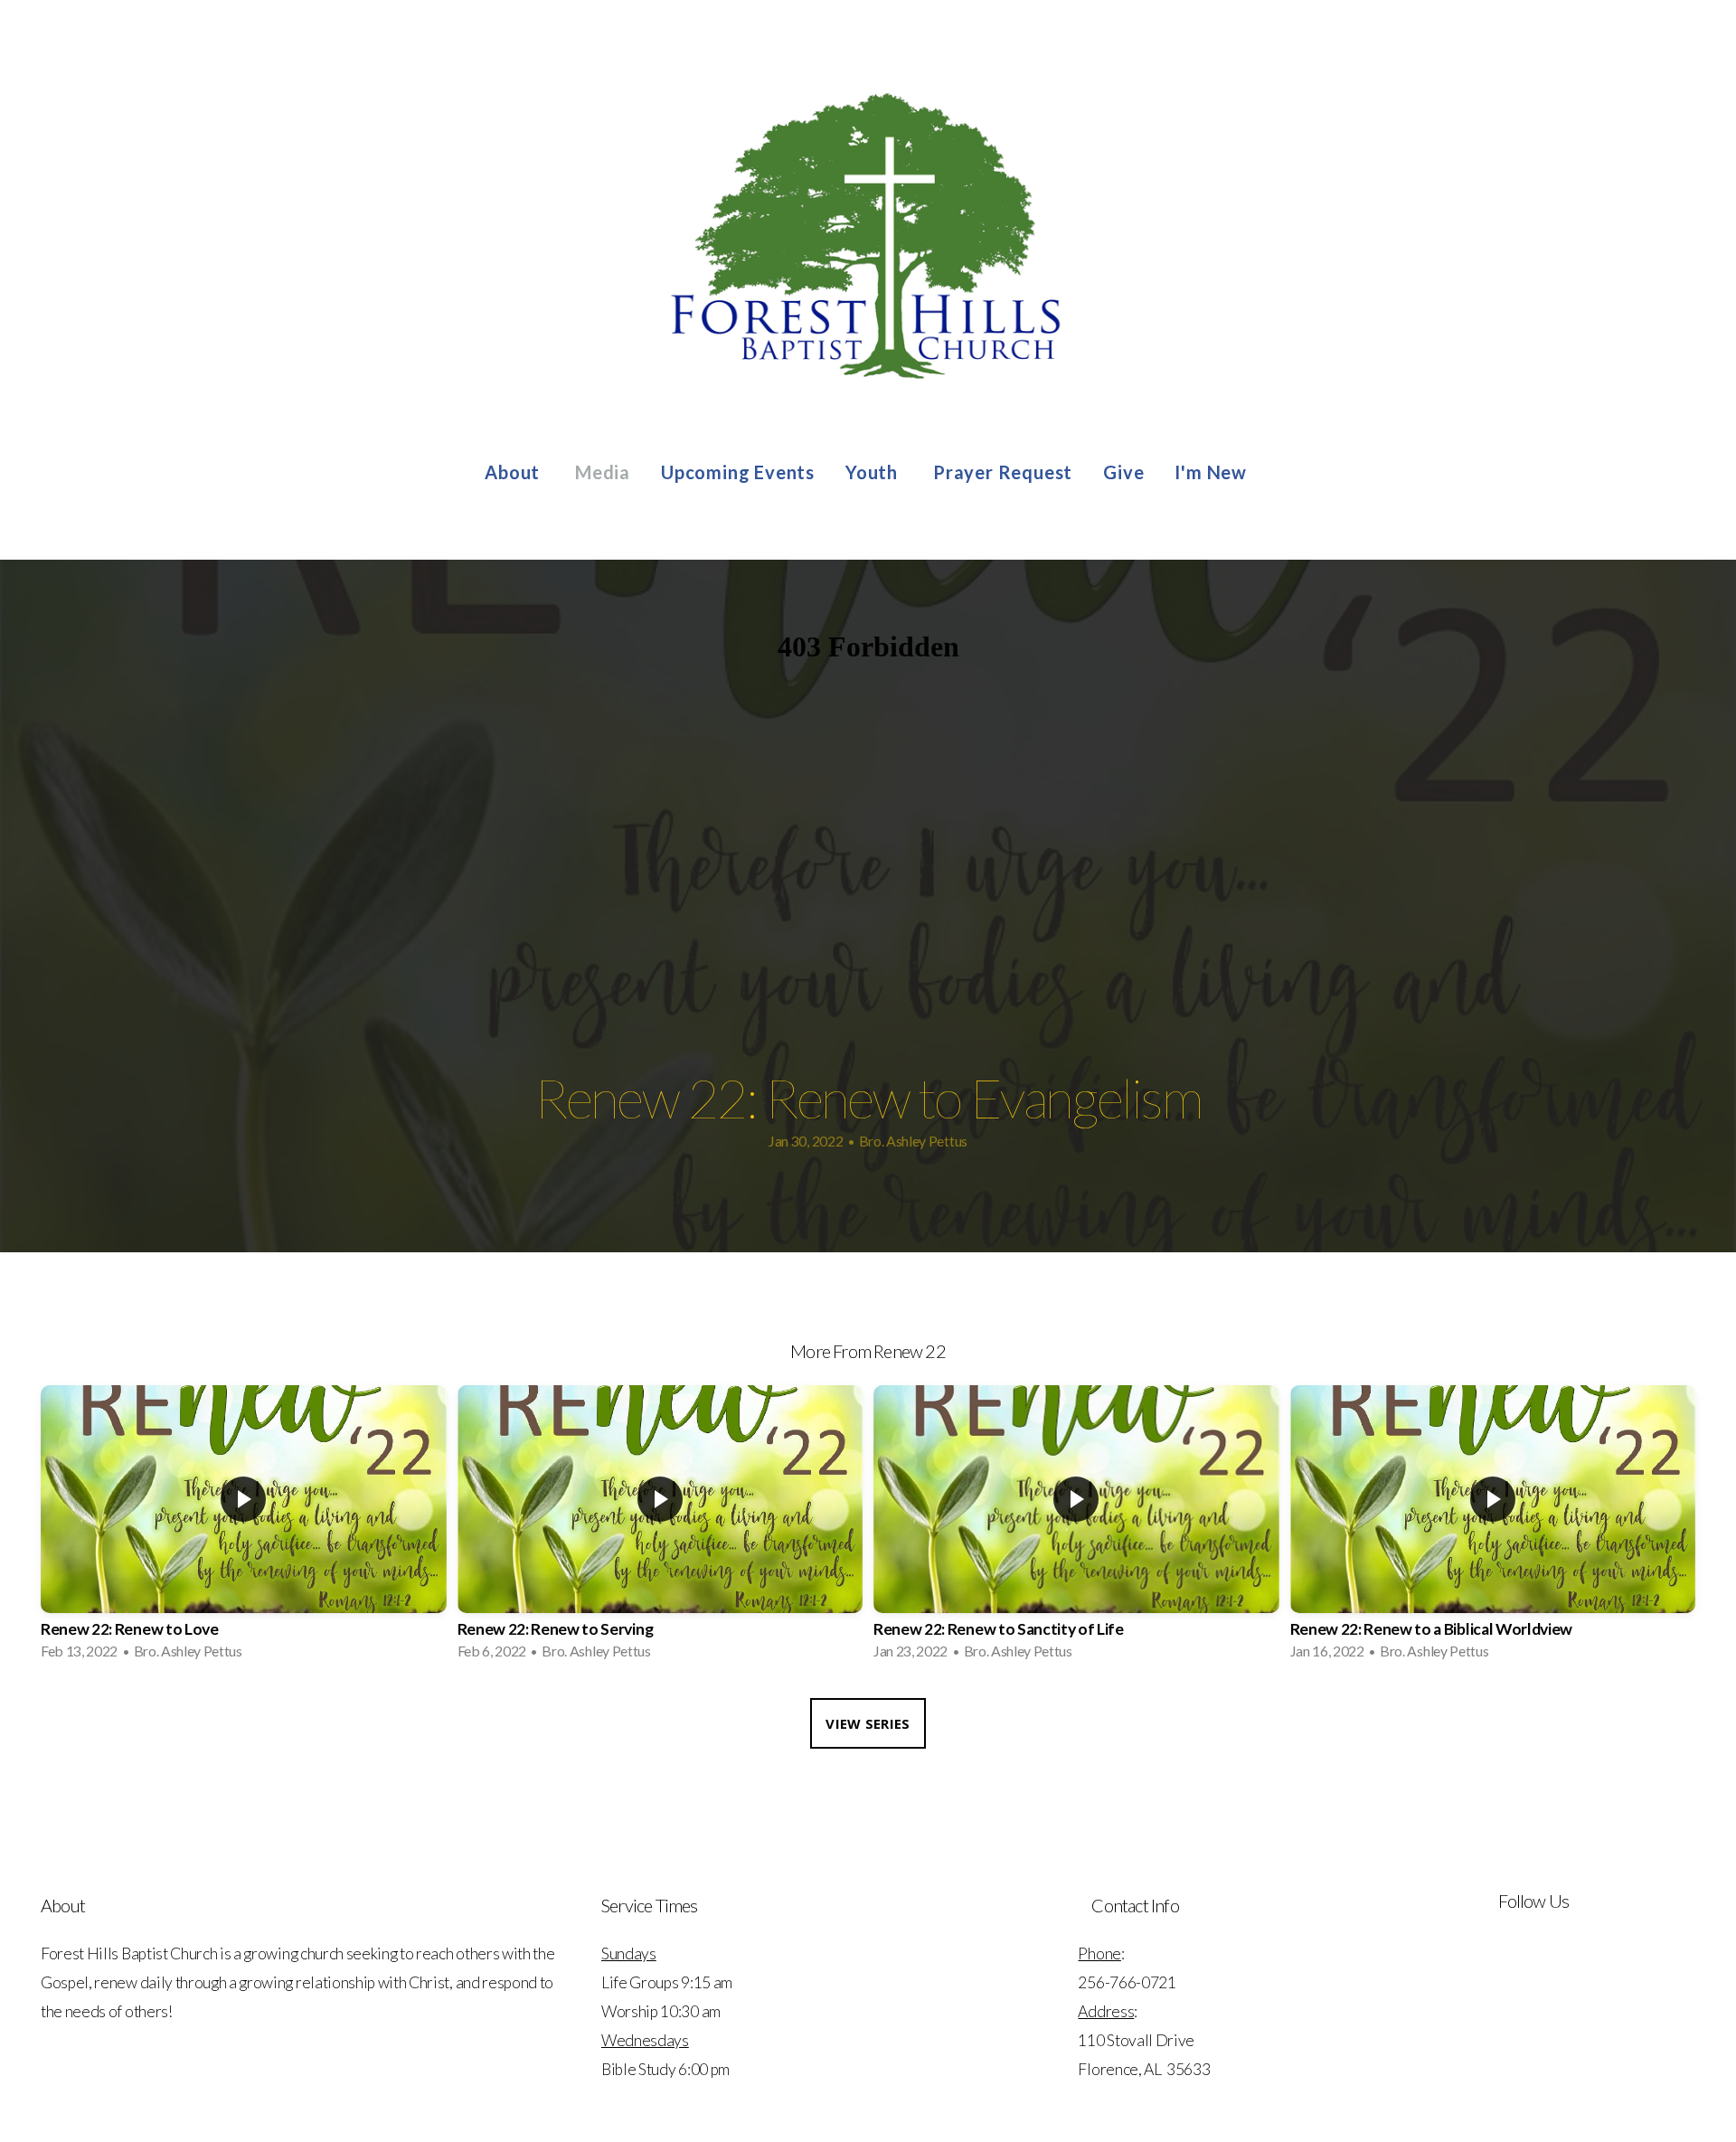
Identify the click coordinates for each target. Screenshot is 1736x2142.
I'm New (1212, 472)
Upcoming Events (738, 472)
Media (603, 472)
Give (1123, 472)
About (514, 472)
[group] (244, 1528)
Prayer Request (1003, 472)
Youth (874, 472)
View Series (868, 1723)
